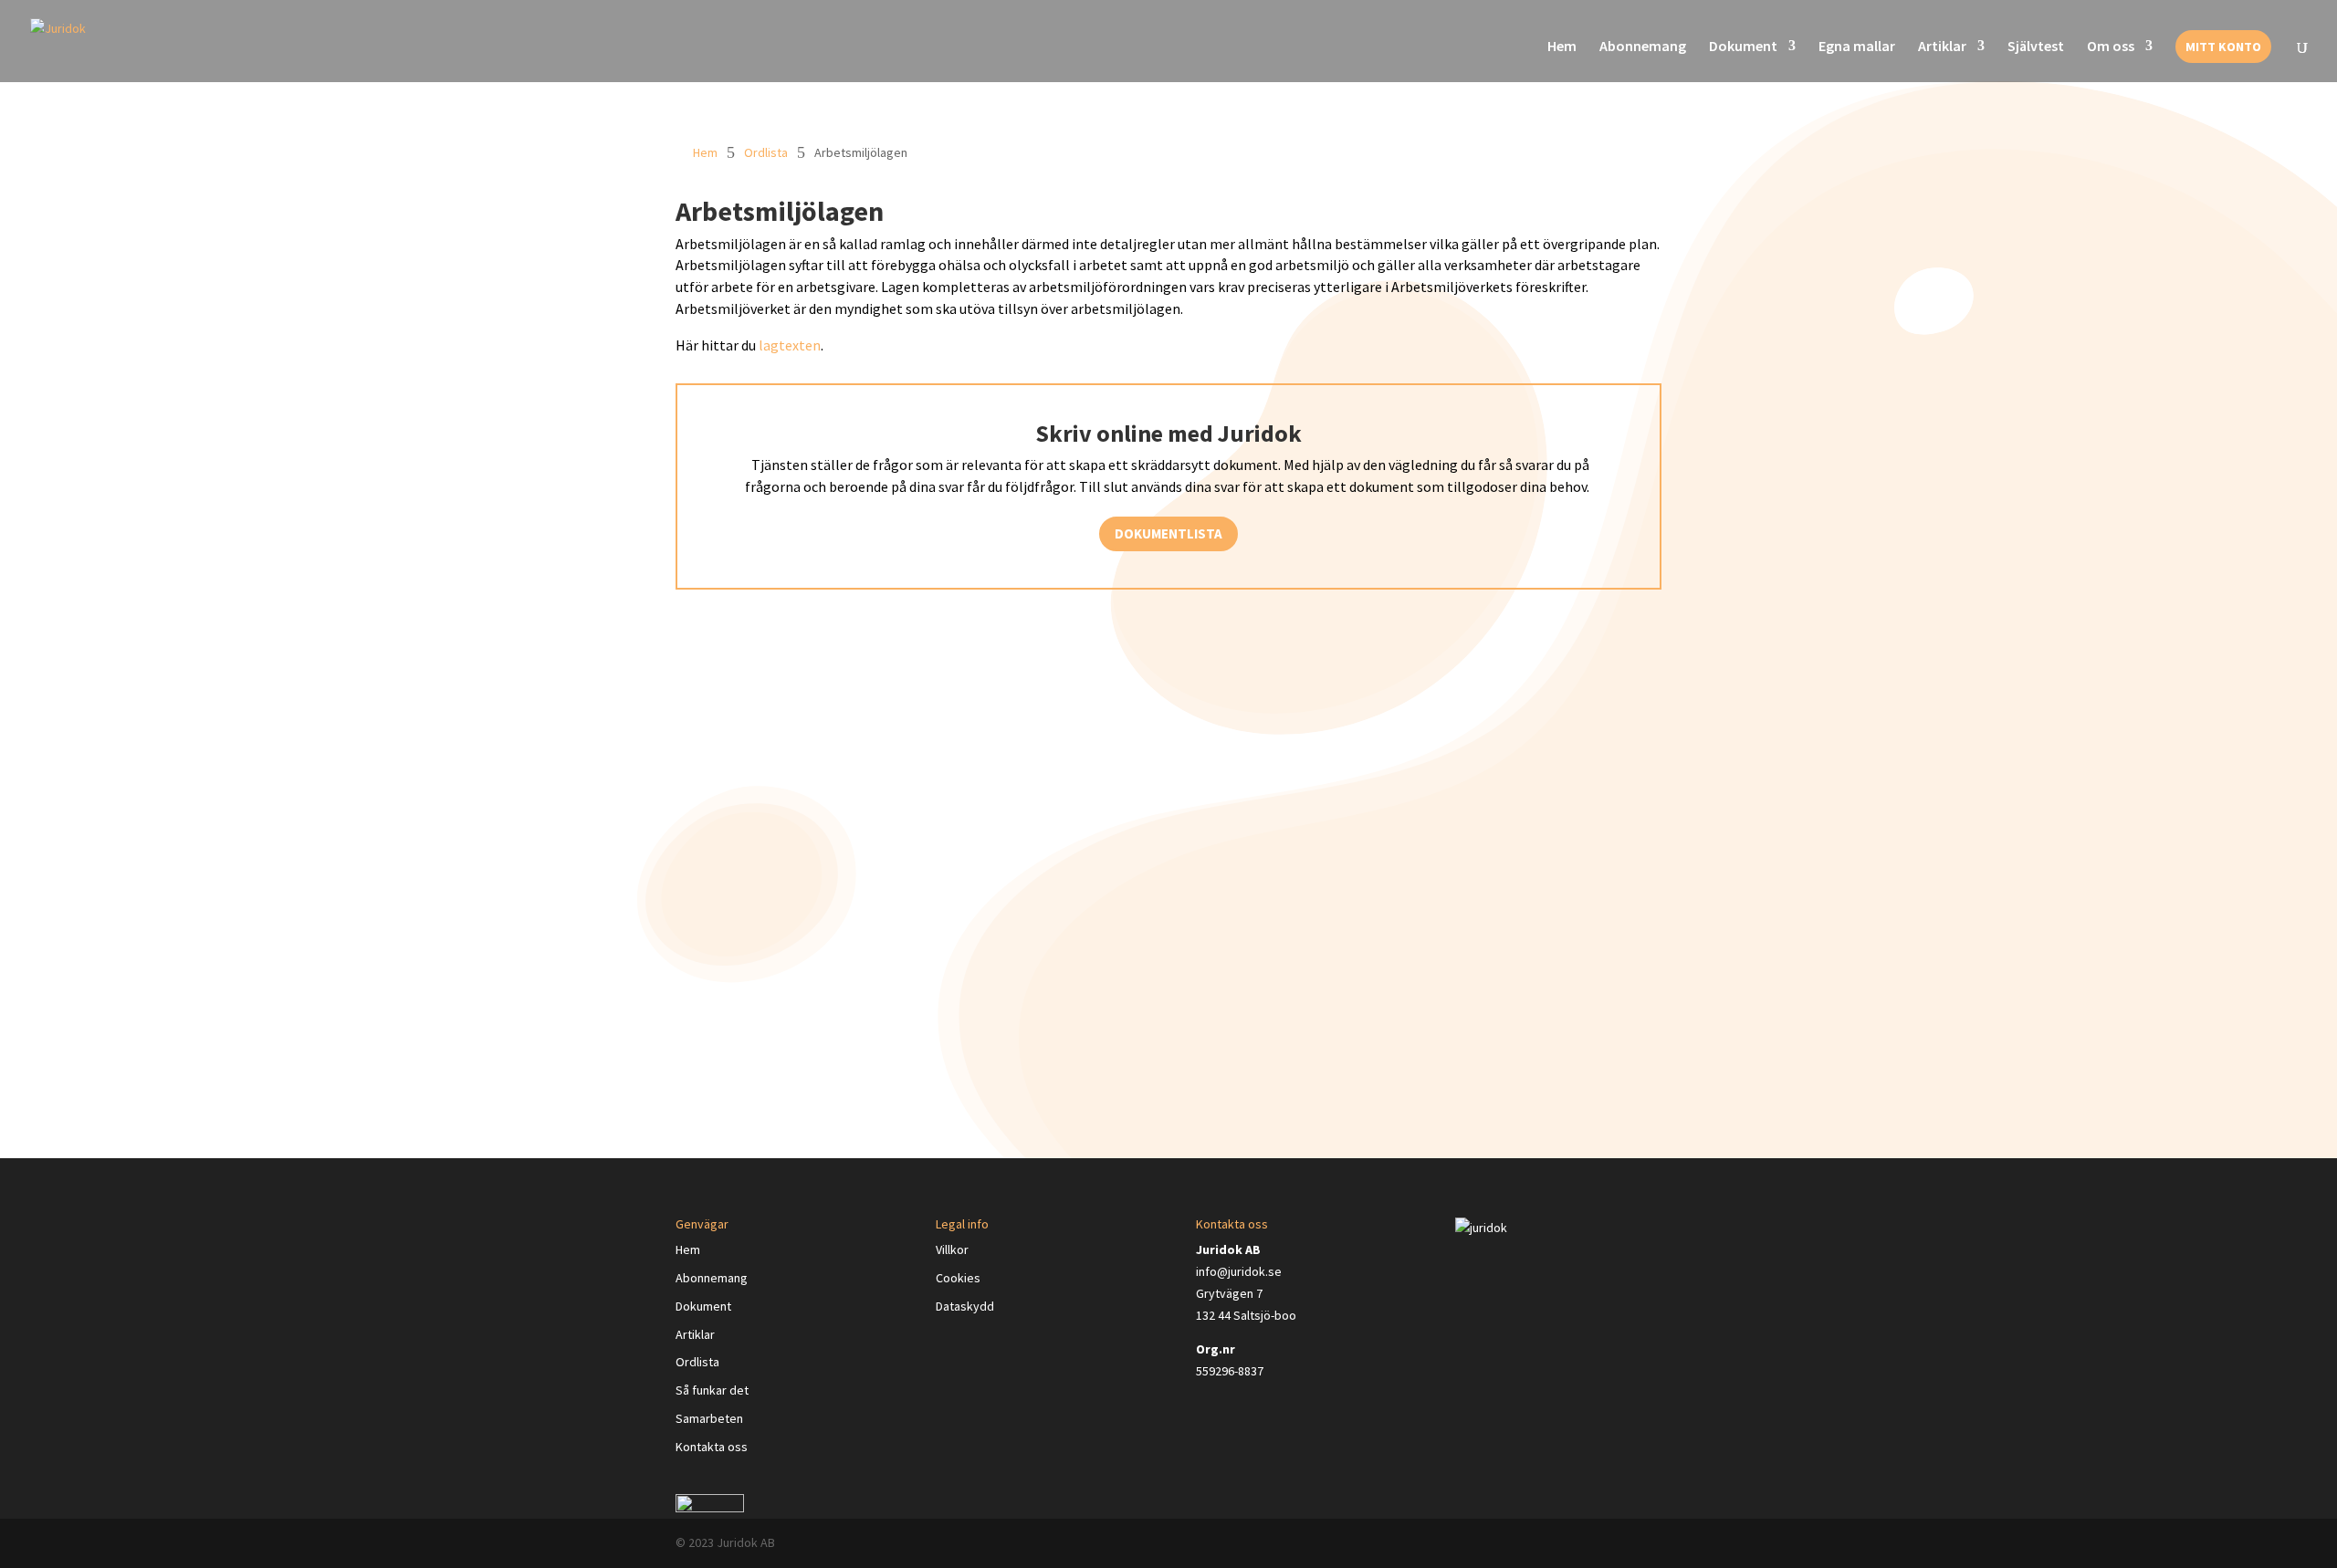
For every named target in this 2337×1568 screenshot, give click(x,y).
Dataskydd (965, 1306)
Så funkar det (712, 1390)
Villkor (952, 1249)
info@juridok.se (1239, 1271)
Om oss (2111, 47)
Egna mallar (1857, 47)
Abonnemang (1643, 47)
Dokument (1743, 47)
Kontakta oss (712, 1447)
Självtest (2036, 47)
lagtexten (790, 345)
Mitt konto (2223, 47)
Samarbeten (709, 1418)
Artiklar (1942, 47)
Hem (1562, 47)
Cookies (958, 1278)
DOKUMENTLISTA (1168, 533)
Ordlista (766, 152)
